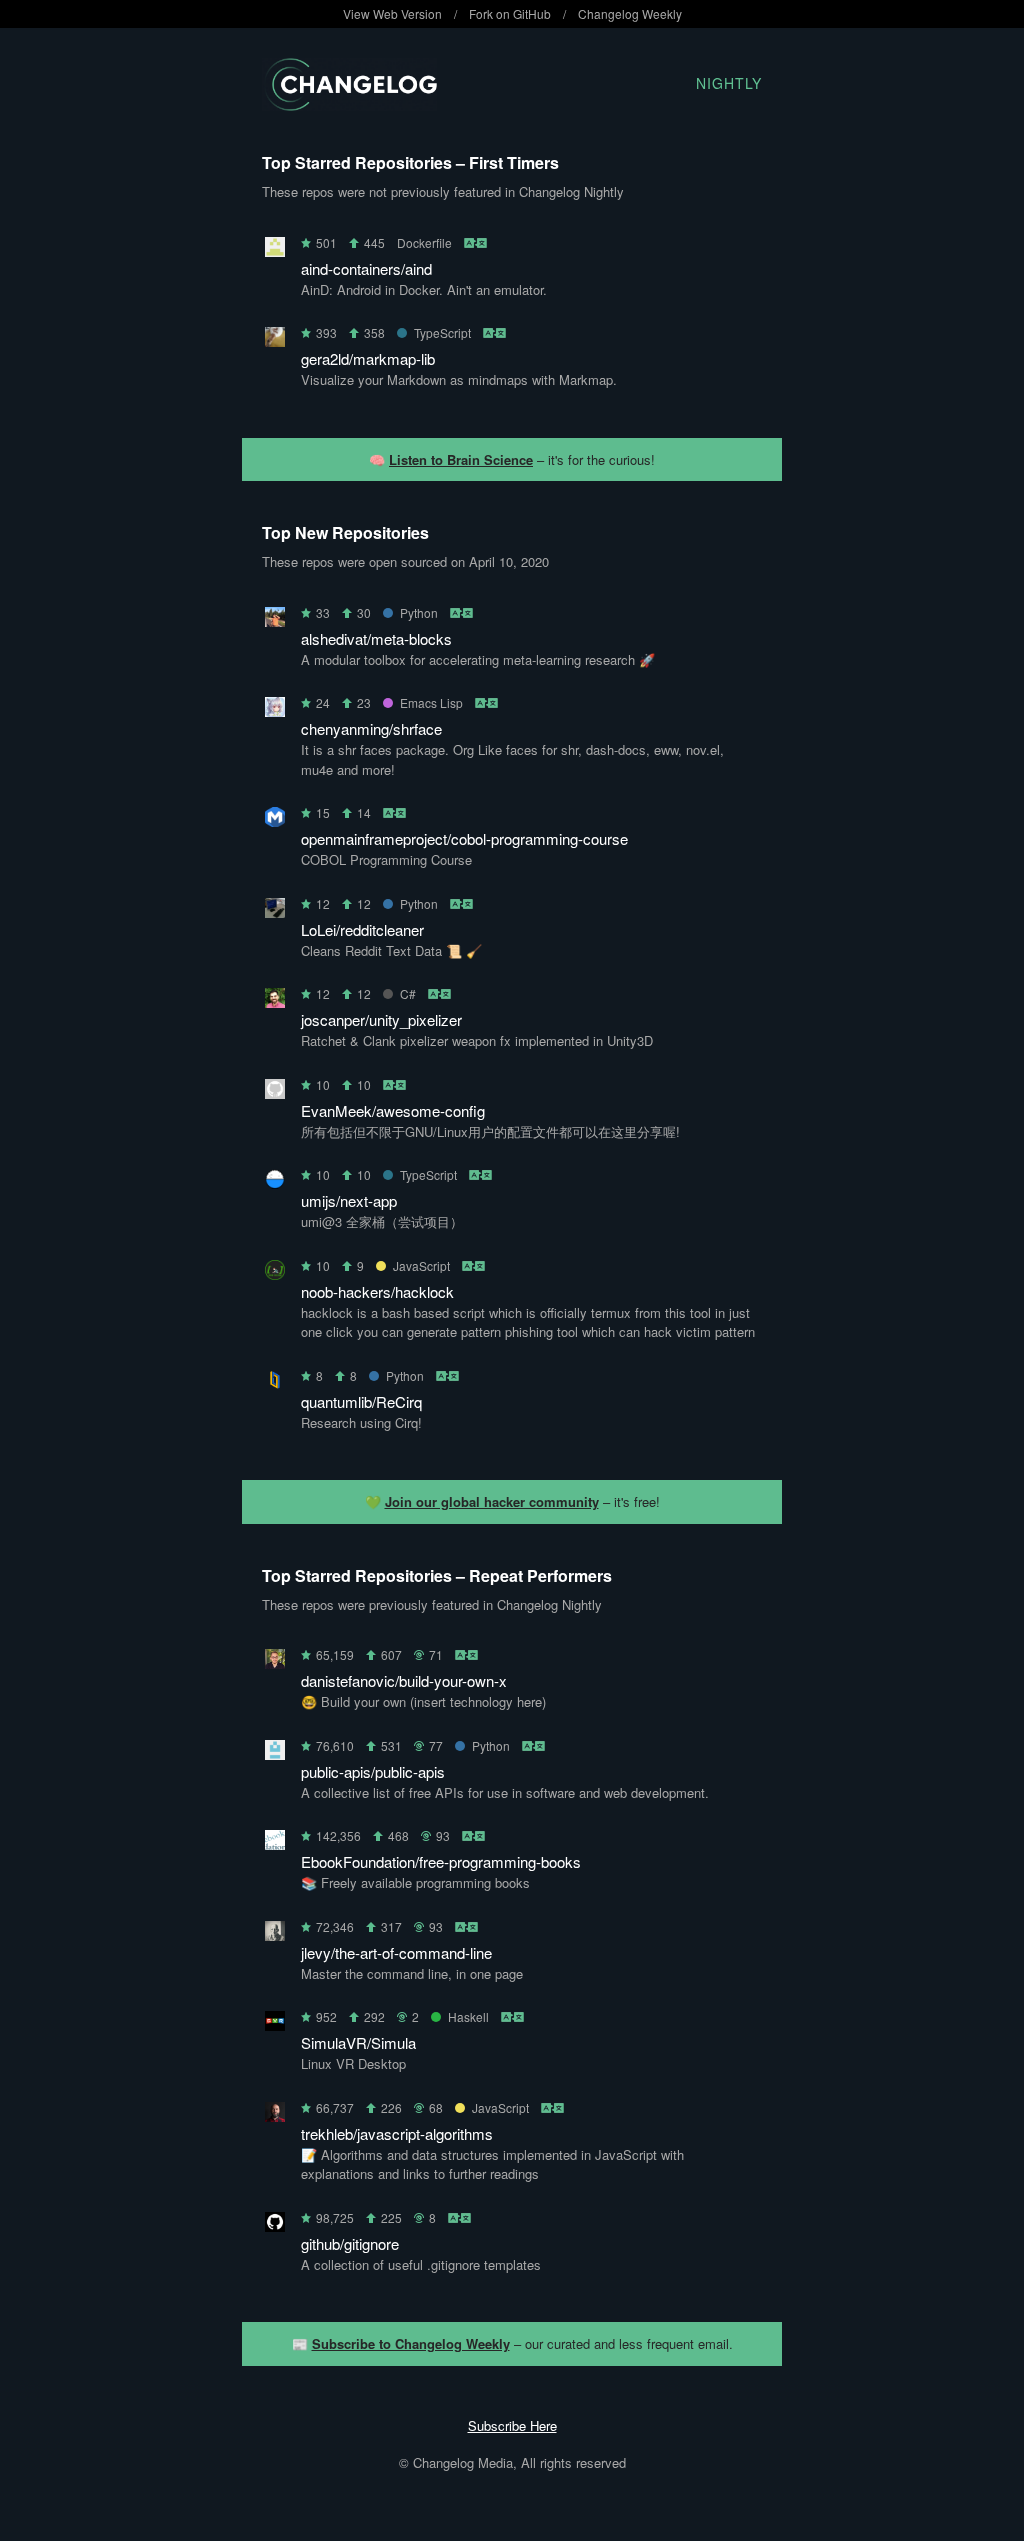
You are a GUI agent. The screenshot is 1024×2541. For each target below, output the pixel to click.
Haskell (468, 2016)
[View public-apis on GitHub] (275, 1753)
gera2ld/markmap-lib (368, 358)
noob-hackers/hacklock (377, 1291)
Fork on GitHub (510, 13)
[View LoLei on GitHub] (275, 911)
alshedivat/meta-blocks (376, 638)
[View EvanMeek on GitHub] (275, 1092)
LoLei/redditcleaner (362, 929)
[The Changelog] (349, 104)
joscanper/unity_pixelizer (381, 1019)
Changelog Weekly (630, 13)
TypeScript (442, 332)
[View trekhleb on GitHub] (275, 2115)
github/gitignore (350, 2243)
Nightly (729, 83)
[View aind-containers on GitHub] (275, 250)
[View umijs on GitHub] (275, 1182)
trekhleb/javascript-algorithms (397, 2133)
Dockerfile (424, 242)
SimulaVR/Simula (358, 2042)
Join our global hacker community (492, 1501)
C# (408, 993)
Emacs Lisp (431, 702)
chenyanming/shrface (371, 728)
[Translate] (476, 242)
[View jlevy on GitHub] (275, 1934)
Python (419, 612)
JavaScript (421, 1265)
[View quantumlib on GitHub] (275, 1383)
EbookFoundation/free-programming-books (441, 1861)
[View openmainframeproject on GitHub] (275, 820)
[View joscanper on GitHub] (275, 1001)
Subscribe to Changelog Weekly (411, 2343)
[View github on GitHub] (275, 2225)
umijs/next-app (349, 1200)
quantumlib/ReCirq (361, 1401)
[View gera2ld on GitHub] (275, 340)
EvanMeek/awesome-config (393, 1110)
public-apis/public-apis (373, 1771)
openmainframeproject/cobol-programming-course (464, 838)
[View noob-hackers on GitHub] (275, 1273)
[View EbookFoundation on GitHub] (275, 1843)
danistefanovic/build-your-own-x (404, 1680)
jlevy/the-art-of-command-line (396, 1952)
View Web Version (392, 13)
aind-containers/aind (366, 268)
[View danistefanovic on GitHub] (275, 1662)
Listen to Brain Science (461, 459)
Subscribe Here (512, 2425)
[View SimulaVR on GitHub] (275, 2024)
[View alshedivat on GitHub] (275, 620)
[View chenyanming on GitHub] (275, 710)
